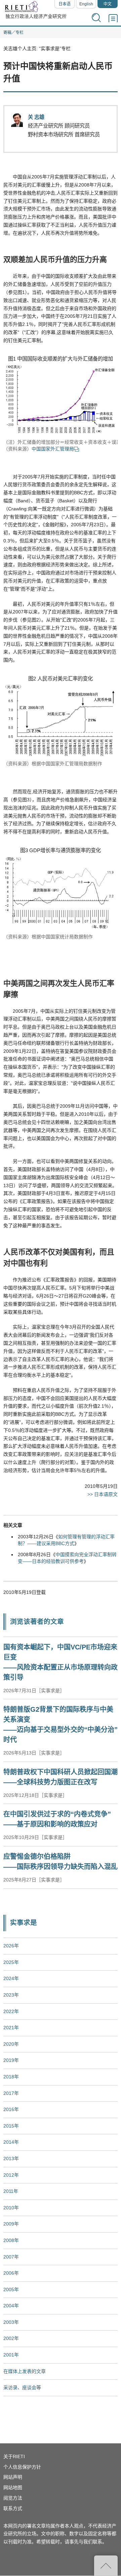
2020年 (11, 2044)
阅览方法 (13, 2498)
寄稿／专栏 (13, 33)
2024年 (11, 1978)
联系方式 (13, 2508)
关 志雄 (36, 117)
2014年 (11, 2142)
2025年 (11, 1962)
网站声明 (13, 2477)
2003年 (11, 2322)
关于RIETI (14, 2456)
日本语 (65, 4)
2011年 (11, 2191)
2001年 (11, 2355)
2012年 (11, 2175)
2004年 (11, 2306)
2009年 (11, 2224)
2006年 (11, 2273)
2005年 (11, 2289)
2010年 (11, 2208)
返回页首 (106, 2566)
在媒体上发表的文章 (25, 2371)
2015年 (11, 2126)
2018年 (11, 2077)
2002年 (11, 2338)
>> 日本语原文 (103, 1494)
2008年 (11, 2240)
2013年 (11, 2159)
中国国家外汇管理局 (53, 449)
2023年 (11, 1995)
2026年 (11, 1946)
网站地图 (13, 2487)
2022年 (11, 2011)
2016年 (11, 2109)
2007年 (11, 2257)
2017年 (11, 2093)
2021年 (11, 2028)
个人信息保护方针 (22, 2467)
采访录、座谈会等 (22, 2387)
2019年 (11, 2060)
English (86, 4)
